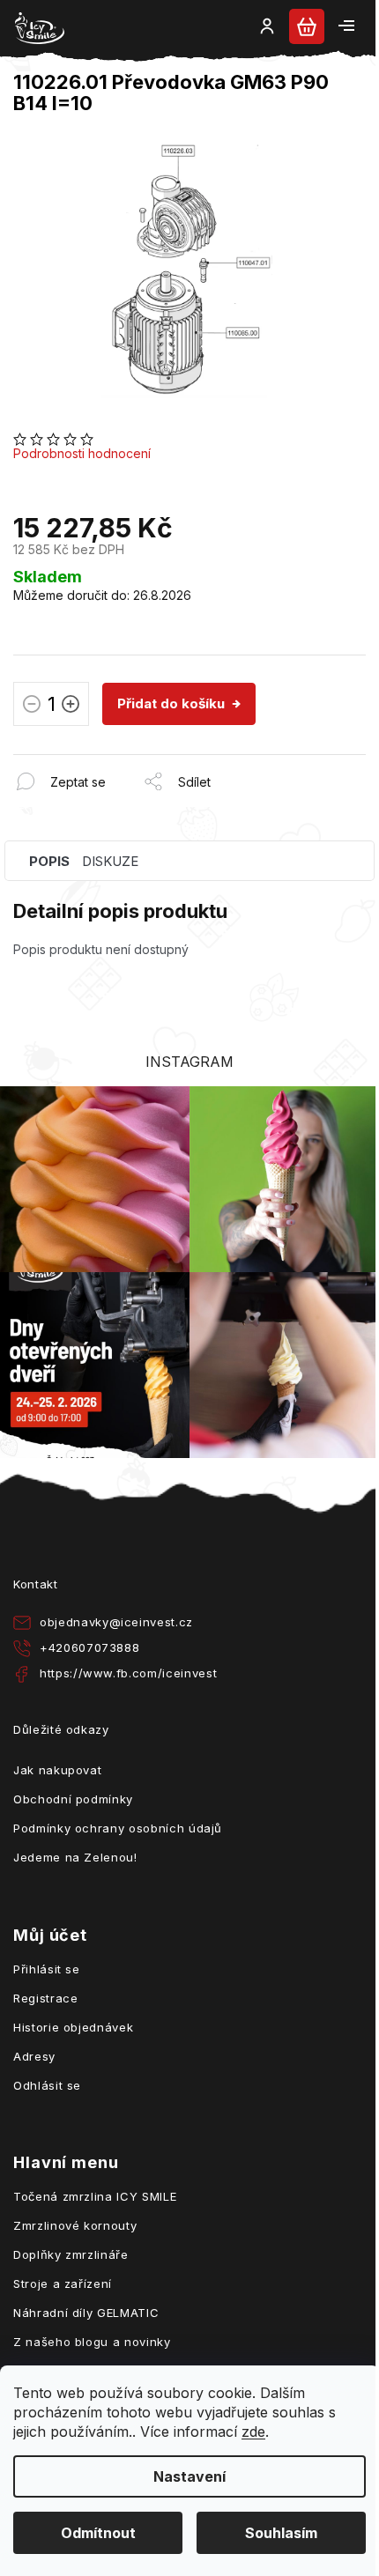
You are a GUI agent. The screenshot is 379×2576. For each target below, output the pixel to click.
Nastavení (189, 2476)
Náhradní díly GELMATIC (86, 2313)
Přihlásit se (47, 1969)
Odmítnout (98, 2533)
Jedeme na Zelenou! (75, 1857)
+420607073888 (89, 1647)
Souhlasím (281, 2533)
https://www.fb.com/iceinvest (128, 1673)
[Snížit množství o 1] (32, 707)
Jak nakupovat (57, 1770)
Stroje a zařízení (63, 2284)
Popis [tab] (49, 861)
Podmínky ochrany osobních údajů (118, 1828)
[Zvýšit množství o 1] (71, 707)
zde (253, 2432)
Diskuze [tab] (110, 861)
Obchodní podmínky (73, 1799)
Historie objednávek (73, 2027)
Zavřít (109, 763)
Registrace (46, 1998)
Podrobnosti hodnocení (82, 453)
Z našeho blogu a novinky (92, 2342)
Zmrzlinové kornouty (75, 2225)
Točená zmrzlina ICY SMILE (95, 2196)
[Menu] (346, 26)
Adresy (34, 2056)
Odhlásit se (47, 2085)
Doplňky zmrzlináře (71, 2254)
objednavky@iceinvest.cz (116, 1622)
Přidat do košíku (171, 703)
